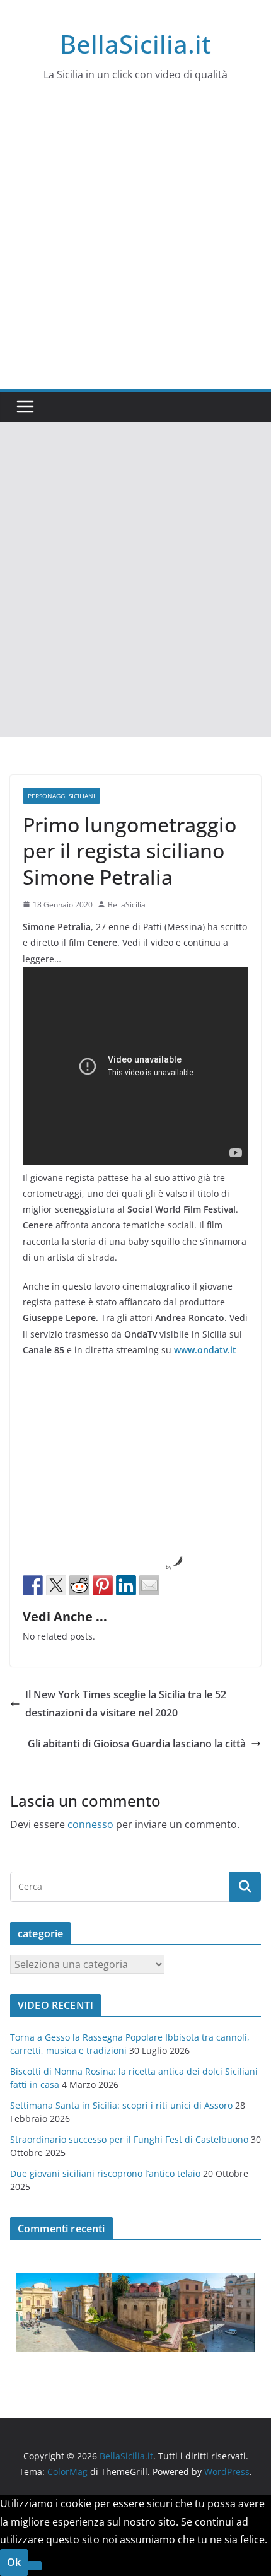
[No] (35, 2566)
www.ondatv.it (205, 1350)
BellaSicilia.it (135, 44)
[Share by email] (149, 1585)
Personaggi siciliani (61, 796)
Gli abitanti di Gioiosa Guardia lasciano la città (137, 1744)
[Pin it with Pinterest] (103, 1585)
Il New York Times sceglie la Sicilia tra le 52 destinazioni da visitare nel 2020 (126, 1704)
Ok (14, 2562)
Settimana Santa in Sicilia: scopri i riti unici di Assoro (121, 2105)
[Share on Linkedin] (126, 1585)
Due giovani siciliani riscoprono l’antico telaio (105, 2173)
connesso (90, 1824)
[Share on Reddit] (79, 1585)
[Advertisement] (135, 247)
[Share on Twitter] (56, 1585)
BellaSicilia (127, 905)
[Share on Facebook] (33, 1585)
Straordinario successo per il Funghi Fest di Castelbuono (129, 2139)
